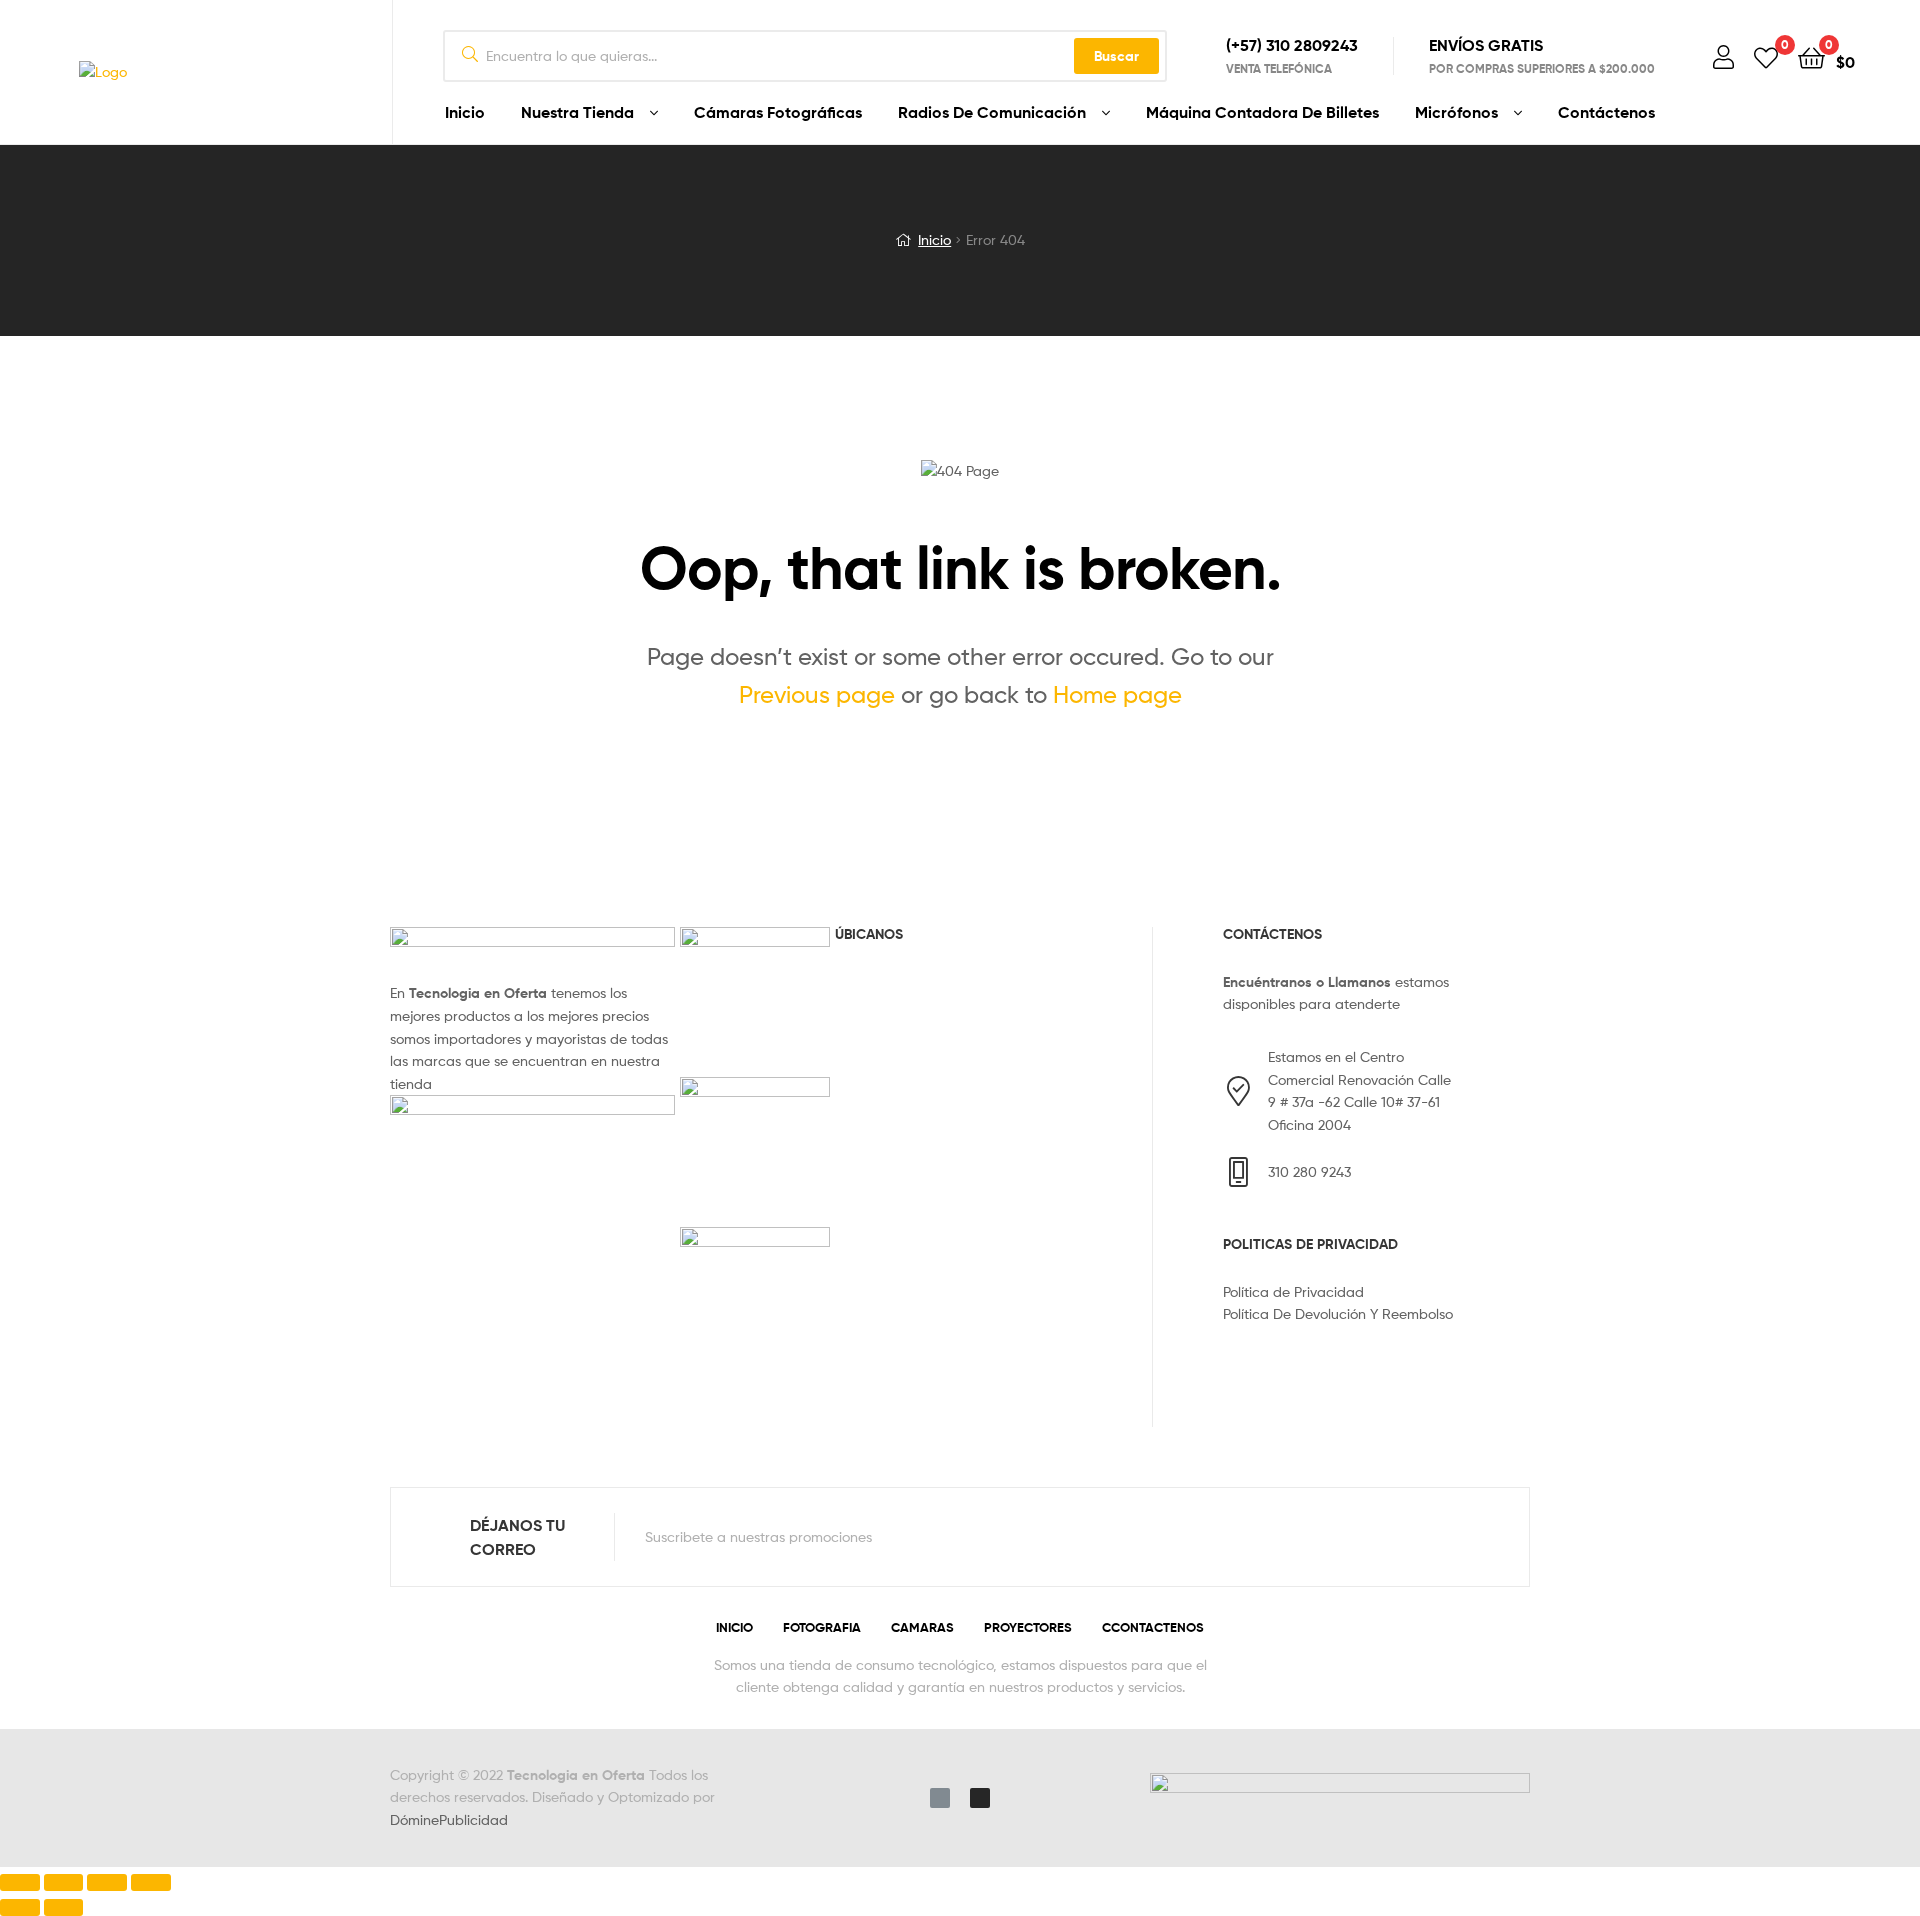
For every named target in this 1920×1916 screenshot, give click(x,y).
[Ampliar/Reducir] (151, 1882)
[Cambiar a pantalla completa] (107, 1882)
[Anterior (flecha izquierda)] (20, 1907)
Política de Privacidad (1293, 1291)
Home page (1117, 694)
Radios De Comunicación (992, 112)
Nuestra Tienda (577, 112)
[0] (1766, 56)
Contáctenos (1606, 112)
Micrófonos (1456, 112)
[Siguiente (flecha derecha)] (64, 1907)
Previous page (817, 694)
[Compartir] (64, 1882)
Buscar (1116, 56)
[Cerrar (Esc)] (20, 1882)
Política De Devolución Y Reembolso (1338, 1313)
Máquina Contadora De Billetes (1262, 112)
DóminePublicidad (449, 1819)
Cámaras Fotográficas (778, 112)
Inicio (465, 112)
